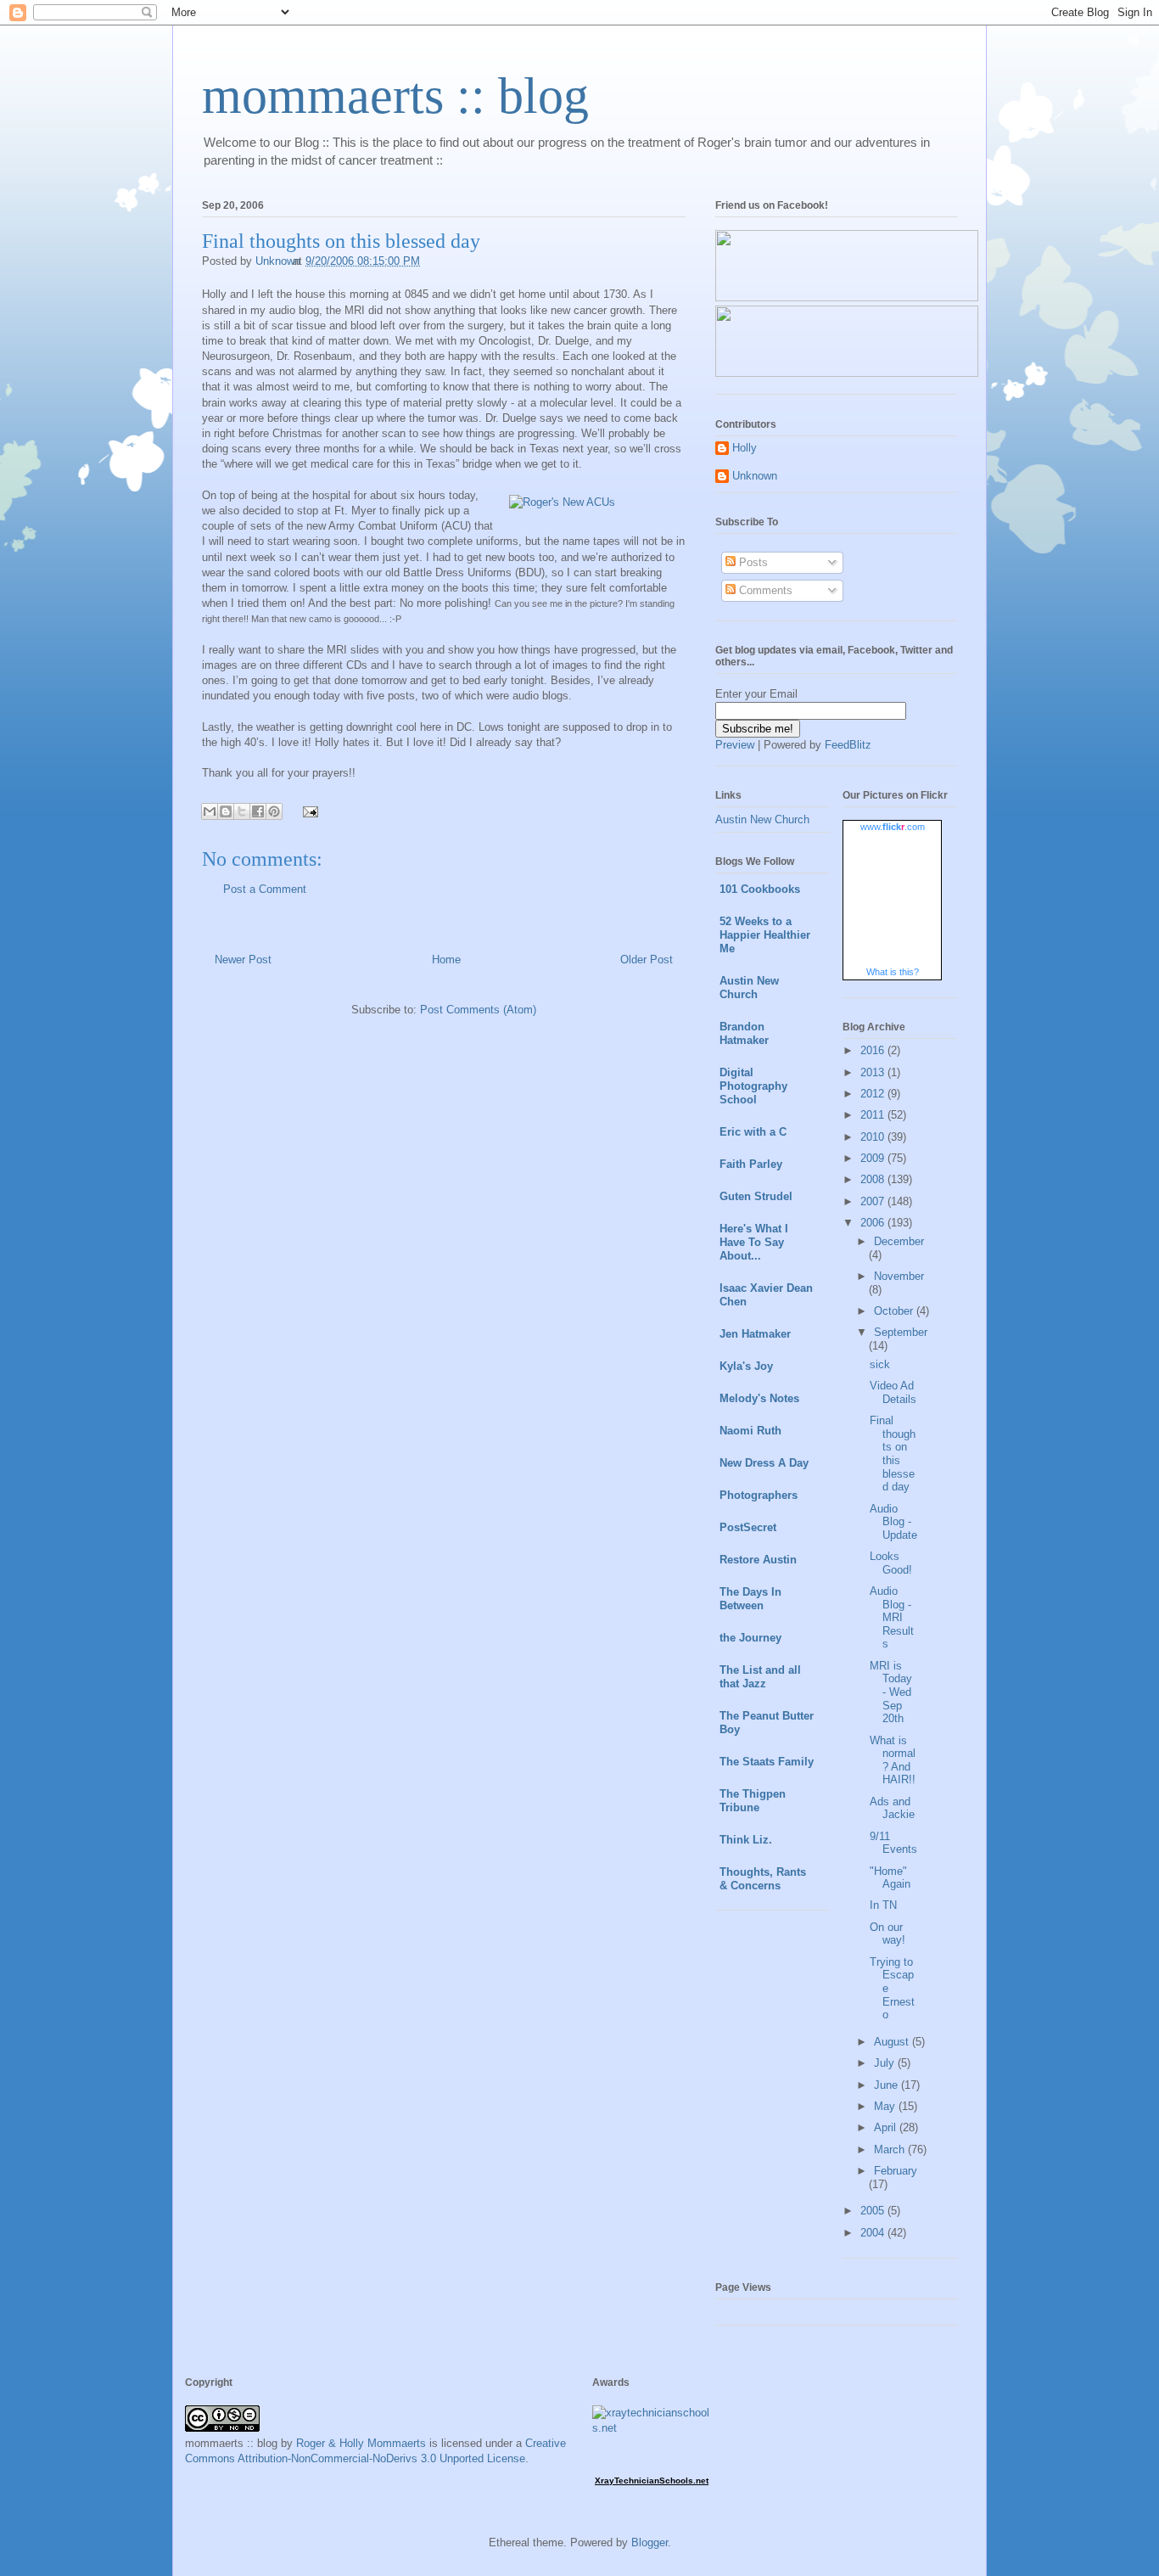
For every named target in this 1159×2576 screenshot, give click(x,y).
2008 (874, 1179)
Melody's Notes (759, 1398)
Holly (745, 448)
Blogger (649, 2542)
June (887, 2085)
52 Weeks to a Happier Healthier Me (765, 935)
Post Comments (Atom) (478, 1010)
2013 (874, 1072)
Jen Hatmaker (755, 1334)
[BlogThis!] (226, 811)
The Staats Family (767, 1762)
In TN (883, 1905)
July (886, 2063)
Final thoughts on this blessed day (893, 1454)
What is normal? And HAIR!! (893, 1760)
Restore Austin (758, 1560)
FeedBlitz (848, 745)
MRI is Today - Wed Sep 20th (891, 1692)
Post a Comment (265, 889)
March (891, 2149)
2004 (874, 2233)
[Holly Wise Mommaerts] (847, 373)
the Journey (750, 1638)
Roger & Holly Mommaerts (361, 2443)
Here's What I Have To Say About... (754, 1242)
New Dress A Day (764, 1463)
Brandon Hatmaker (744, 1033)
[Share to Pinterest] (274, 811)
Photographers (759, 1495)
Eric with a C (753, 1132)
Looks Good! (891, 1563)
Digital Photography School (753, 1086)
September (901, 1332)
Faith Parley (751, 1164)
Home (446, 960)
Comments (764, 590)
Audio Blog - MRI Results (892, 1617)
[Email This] (210, 811)
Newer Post (243, 960)
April (887, 2127)
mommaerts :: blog (395, 96)
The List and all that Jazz (760, 1677)
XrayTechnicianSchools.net (652, 2481)
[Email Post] (308, 811)
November (899, 1276)
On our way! (887, 1934)
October (895, 1311)
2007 (874, 1201)
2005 (874, 2211)
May (886, 2106)
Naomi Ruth (750, 1431)
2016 (874, 1050)
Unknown (755, 476)
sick (880, 1364)
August (893, 2042)
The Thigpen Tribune (753, 1801)
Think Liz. (746, 1840)
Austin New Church (762, 819)
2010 (874, 1137)
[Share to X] (242, 811)
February (896, 2171)
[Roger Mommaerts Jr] (847, 297)
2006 (874, 1223)
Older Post (647, 960)
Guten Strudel (756, 1196)
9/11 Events (893, 1843)
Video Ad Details (893, 1392)
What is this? (893, 972)
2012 (874, 1094)
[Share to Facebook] (258, 811)
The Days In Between (750, 1599)
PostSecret (748, 1527)
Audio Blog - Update (893, 1522)
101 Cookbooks (760, 889)
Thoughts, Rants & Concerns (763, 1879)
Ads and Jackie (892, 1808)
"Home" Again (890, 1878)
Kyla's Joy (746, 1366)
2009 (874, 1158)
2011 (874, 1115)
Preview (735, 745)
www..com (893, 827)
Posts (752, 562)
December (899, 1241)
